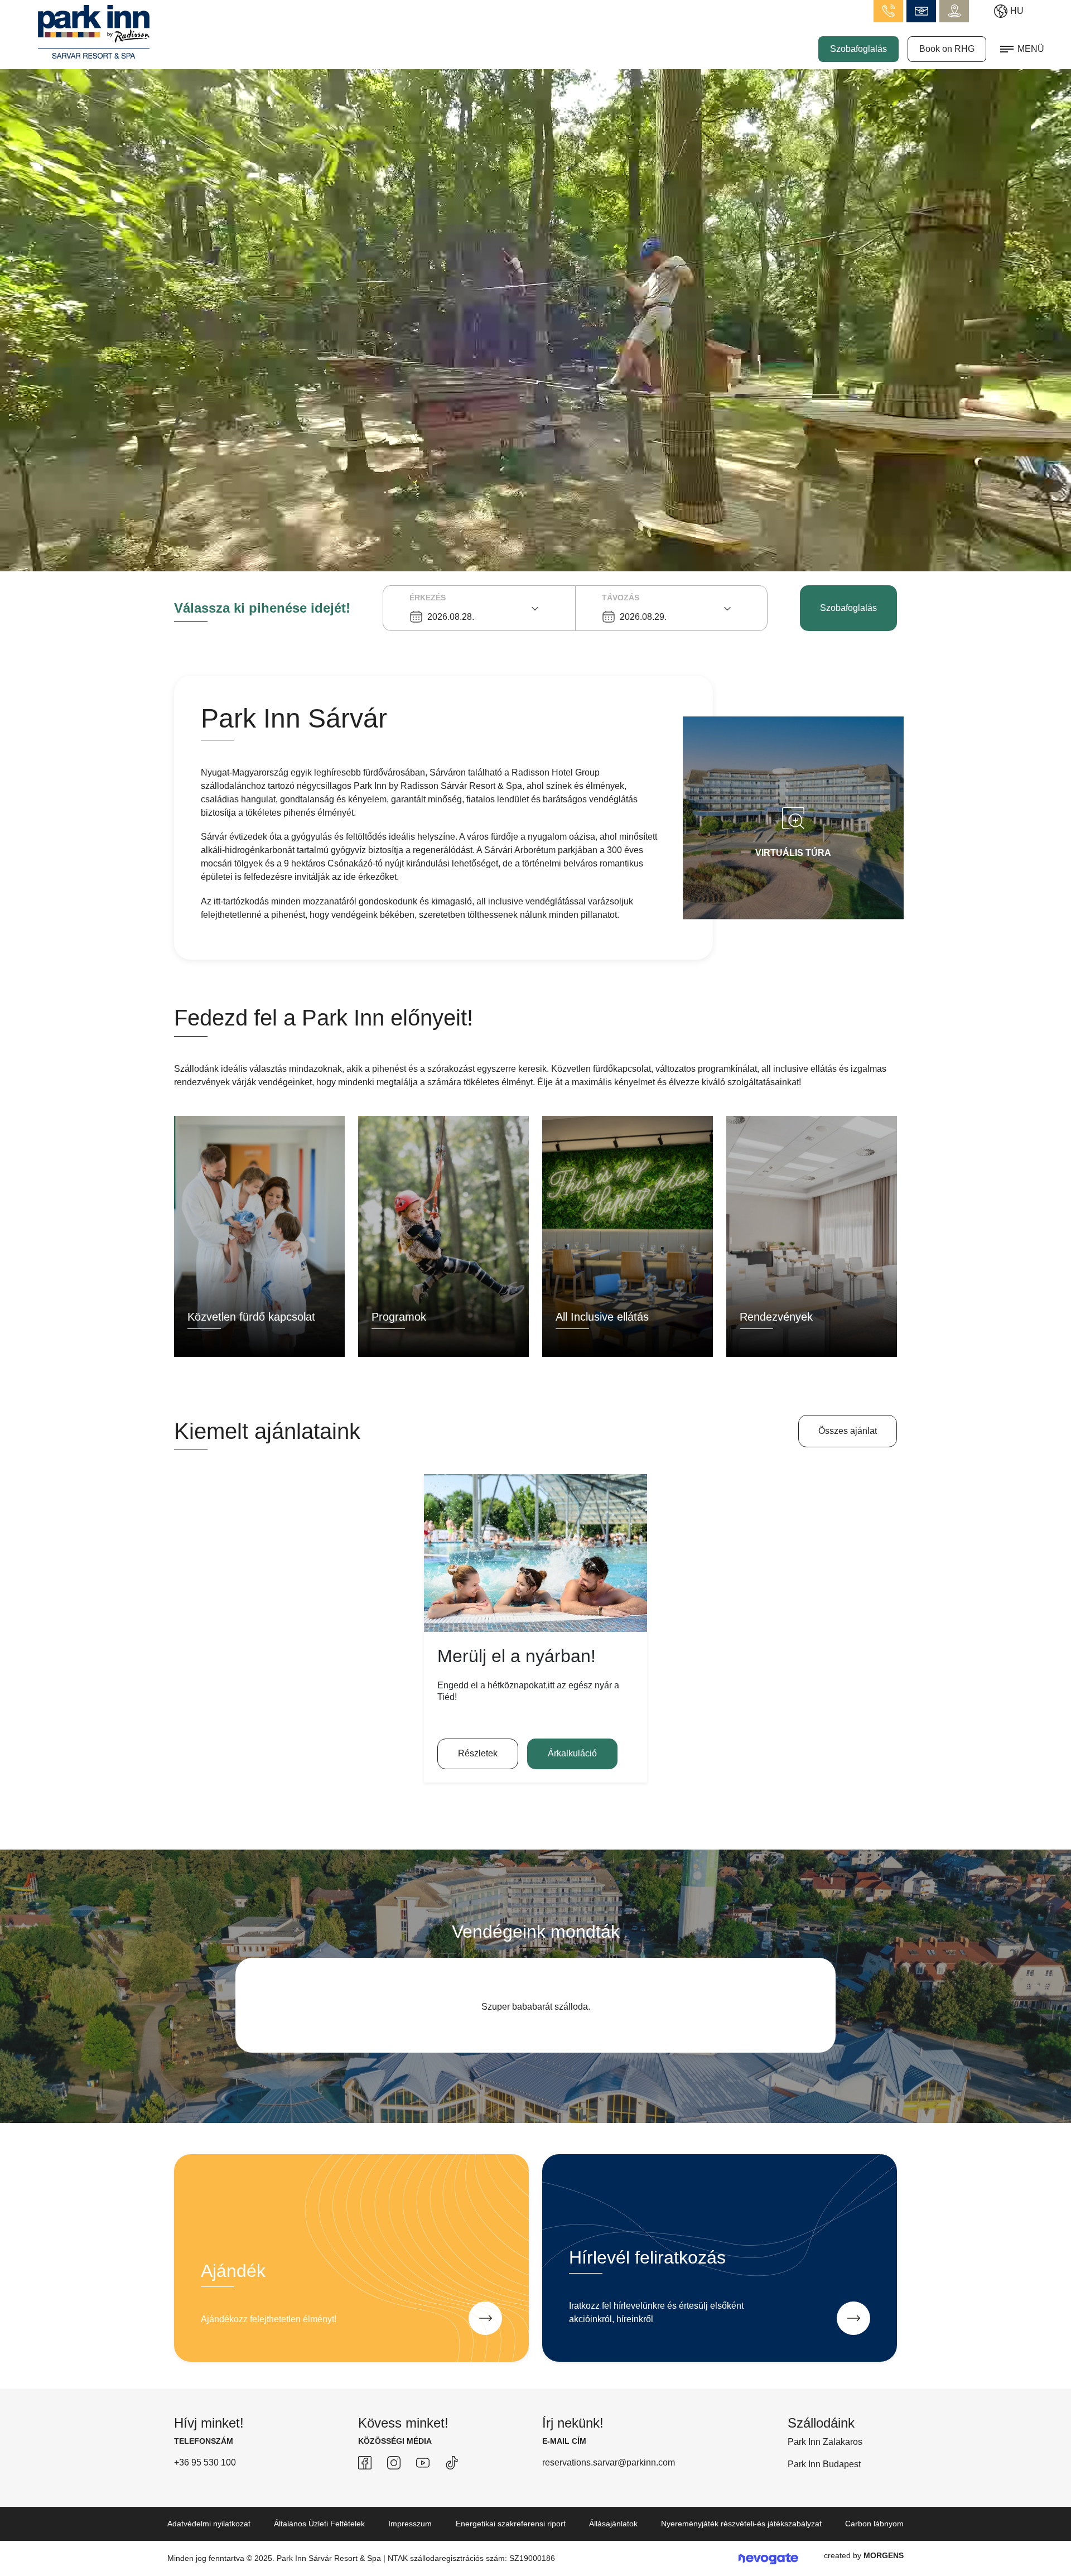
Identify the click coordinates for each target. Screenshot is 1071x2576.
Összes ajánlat (848, 1431)
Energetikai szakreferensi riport (511, 2537)
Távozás (621, 598)
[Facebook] (365, 2476)
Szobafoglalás (858, 49)
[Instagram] (394, 2476)
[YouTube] (423, 2476)
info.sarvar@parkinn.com (921, 11)
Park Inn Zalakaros (825, 2455)
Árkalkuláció (572, 1753)
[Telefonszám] (888, 11)
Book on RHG (947, 49)
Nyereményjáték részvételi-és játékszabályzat (741, 2537)
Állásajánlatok (613, 2537)
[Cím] (954, 11)
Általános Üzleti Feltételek (319, 2537)
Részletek (478, 1753)
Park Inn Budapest (824, 2478)
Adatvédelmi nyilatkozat (209, 2537)
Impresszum (410, 2537)
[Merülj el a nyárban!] (535, 1553)
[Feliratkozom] (853, 2332)
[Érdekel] (485, 2332)
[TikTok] (452, 2476)
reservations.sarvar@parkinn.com (609, 2476)
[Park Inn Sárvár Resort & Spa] (94, 31)
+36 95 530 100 (205, 2476)
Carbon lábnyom (874, 2537)
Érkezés (428, 598)
